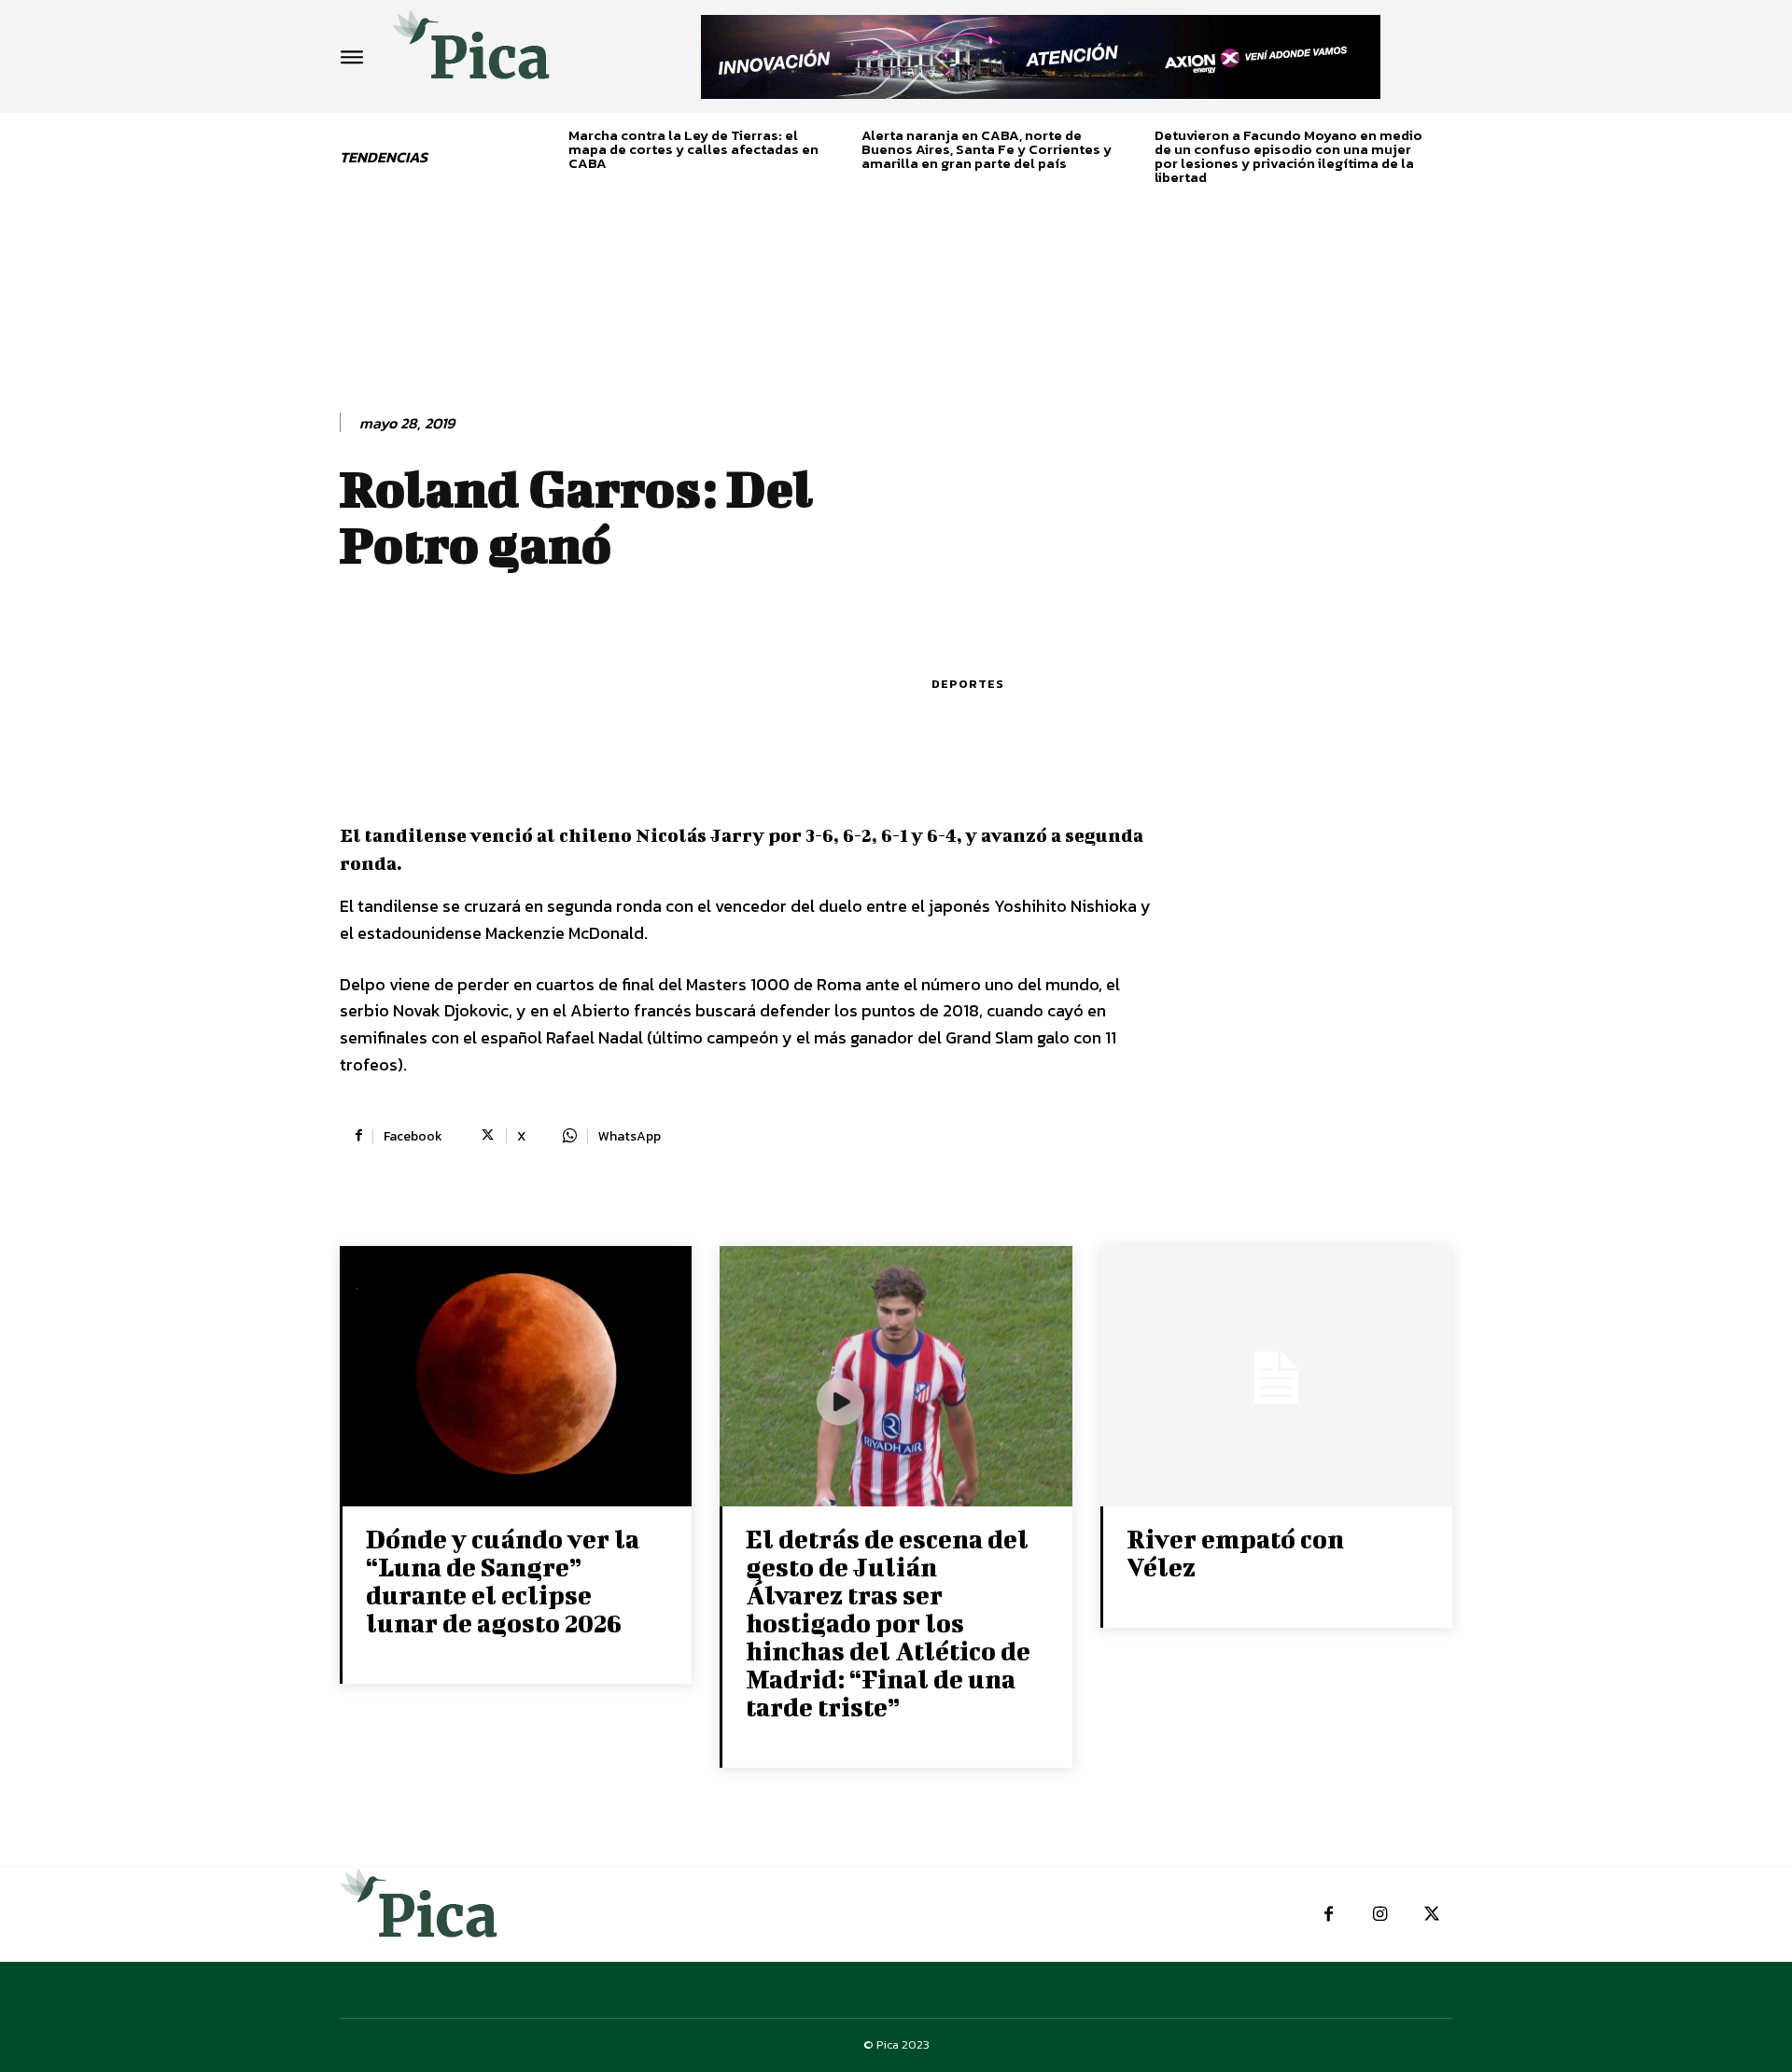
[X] (1431, 1915)
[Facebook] (1329, 1915)
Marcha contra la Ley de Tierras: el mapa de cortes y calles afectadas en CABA (693, 149)
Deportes (968, 684)
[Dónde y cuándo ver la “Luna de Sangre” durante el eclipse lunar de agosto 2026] (516, 1378)
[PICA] (471, 52)
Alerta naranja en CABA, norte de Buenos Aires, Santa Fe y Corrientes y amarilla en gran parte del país (987, 149)
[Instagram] (1380, 1915)
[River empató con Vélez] (1276, 1378)
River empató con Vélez (1235, 1553)
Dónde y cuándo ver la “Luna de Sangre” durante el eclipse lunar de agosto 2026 (503, 1581)
